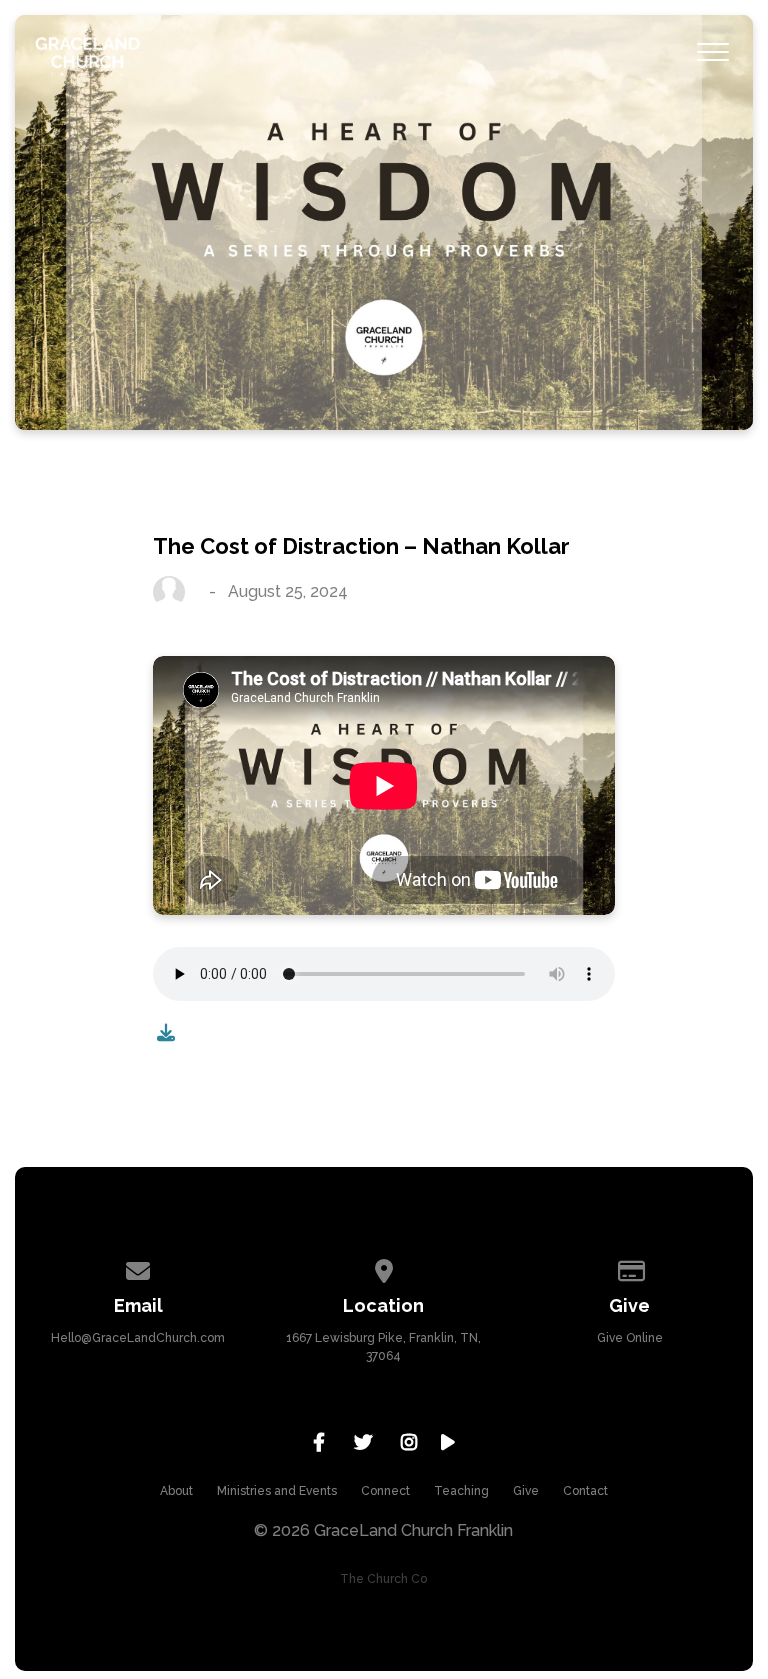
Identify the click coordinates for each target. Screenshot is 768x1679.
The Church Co (383, 1579)
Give (526, 1491)
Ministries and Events (277, 1491)
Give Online (630, 1338)
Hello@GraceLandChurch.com (138, 1338)
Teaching (461, 1491)
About (176, 1491)
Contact (585, 1491)
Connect (385, 1491)
